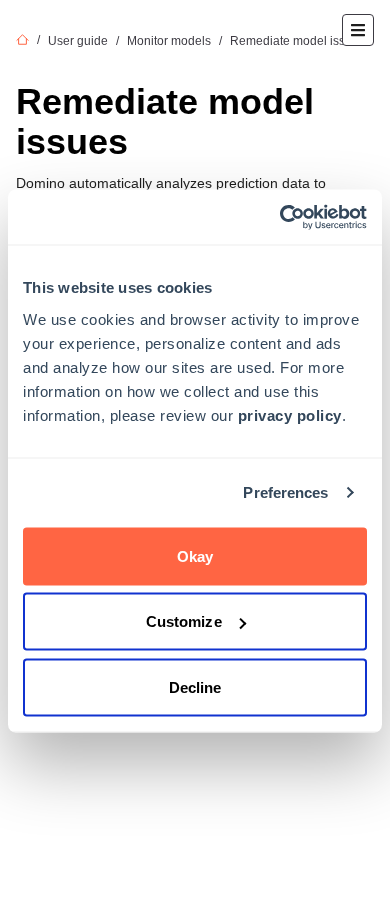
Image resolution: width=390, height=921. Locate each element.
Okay (195, 555)
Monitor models (169, 41)
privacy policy (290, 414)
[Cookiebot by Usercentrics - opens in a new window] (280, 217)
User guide (78, 41)
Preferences (285, 492)
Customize (184, 621)
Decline (195, 686)
